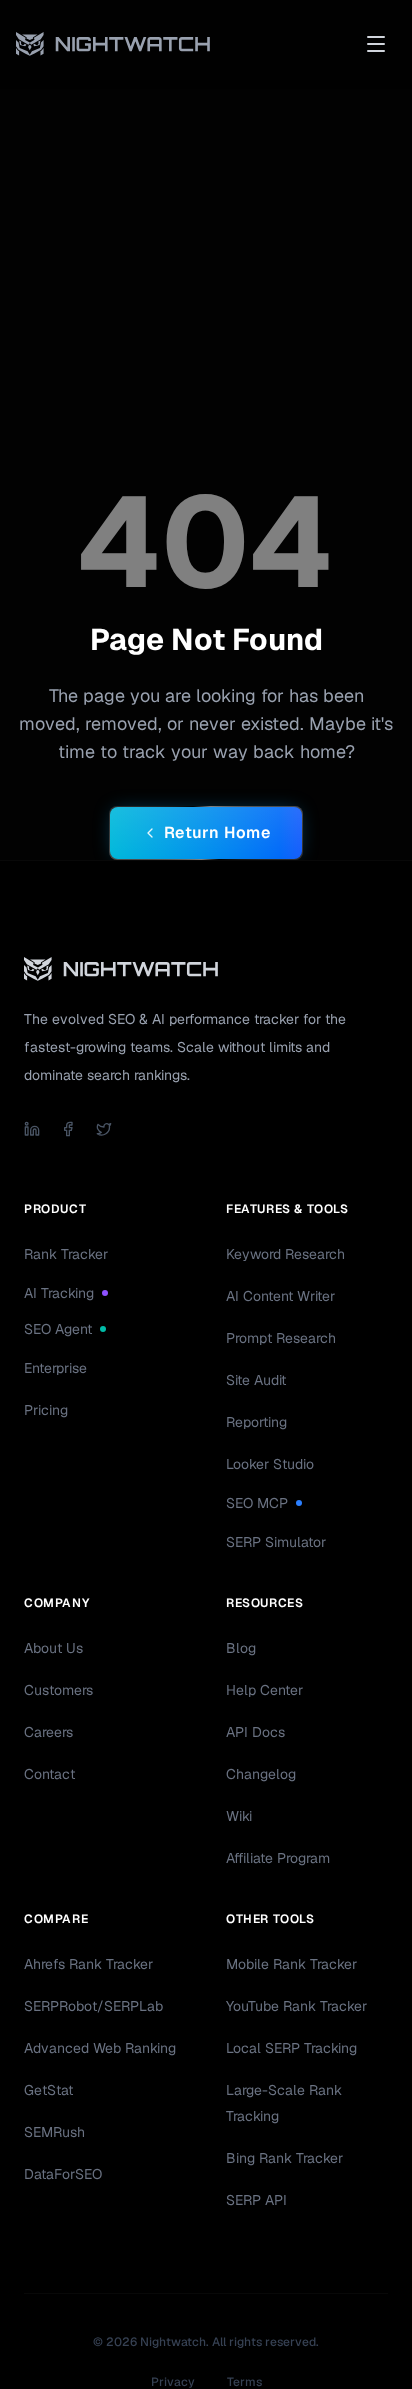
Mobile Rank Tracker (291, 1964)
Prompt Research (281, 1338)
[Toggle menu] (376, 44)
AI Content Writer (280, 1296)
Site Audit (256, 1380)
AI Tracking (59, 1293)
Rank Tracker (66, 1254)
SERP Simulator (276, 1542)
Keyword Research (285, 1254)
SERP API (256, 2200)
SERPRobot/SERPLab (93, 2006)
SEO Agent (58, 1329)
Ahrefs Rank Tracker (88, 1964)
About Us (53, 1648)
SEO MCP (257, 1503)
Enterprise (55, 1368)
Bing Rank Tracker (284, 2158)
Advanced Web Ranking (100, 2048)
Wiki (239, 1816)
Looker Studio (270, 1464)
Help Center (264, 1690)
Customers (58, 1690)
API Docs (255, 1732)
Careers (48, 1732)
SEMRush (54, 2132)
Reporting (256, 1422)
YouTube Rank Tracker (296, 2006)
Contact (49, 1774)
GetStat (48, 2090)
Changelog (261, 1774)
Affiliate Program (278, 1858)
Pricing (46, 1410)
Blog (241, 1648)
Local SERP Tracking (291, 2048)
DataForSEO (63, 2174)
